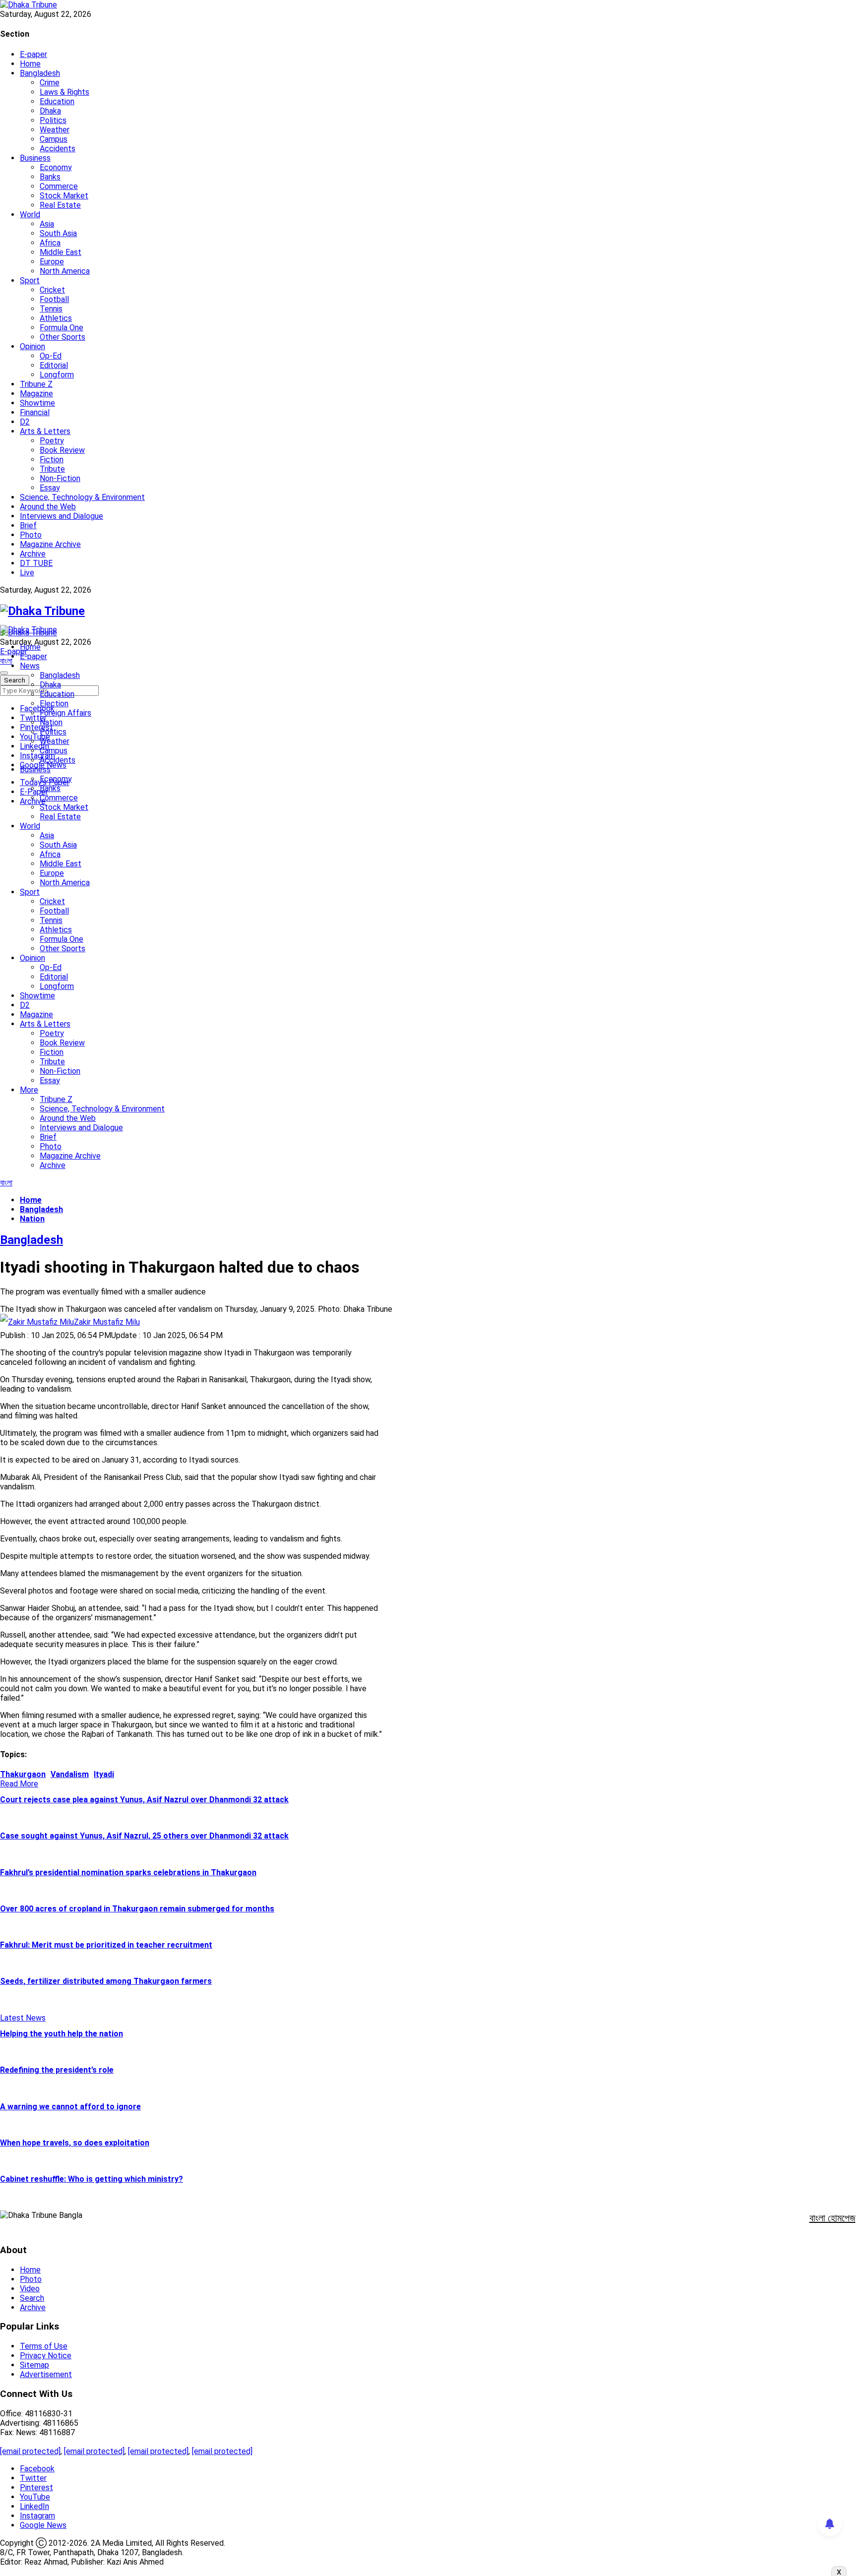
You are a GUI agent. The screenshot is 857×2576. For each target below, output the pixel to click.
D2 (25, 422)
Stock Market (64, 196)
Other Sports (62, 337)
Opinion (32, 346)
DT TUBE (36, 563)
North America (65, 271)
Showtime (37, 403)
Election (54, 704)
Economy (56, 167)
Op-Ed (51, 356)
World (30, 215)
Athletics (56, 318)
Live (27, 573)
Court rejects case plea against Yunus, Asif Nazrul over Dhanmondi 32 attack (144, 1800)
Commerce (59, 186)
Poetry (52, 441)
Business (35, 158)
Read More (19, 1784)
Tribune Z (36, 384)
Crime (50, 83)
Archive (33, 554)
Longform (57, 375)
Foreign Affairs (65, 713)
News (30, 666)
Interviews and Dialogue (61, 516)
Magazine (36, 394)
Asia (47, 224)
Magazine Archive (50, 544)
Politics (53, 120)
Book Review (62, 450)
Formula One (61, 328)
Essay (50, 488)
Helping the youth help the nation (61, 2034)
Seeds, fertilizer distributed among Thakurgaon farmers (106, 1981)
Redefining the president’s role (57, 2070)
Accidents (58, 149)
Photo (31, 535)
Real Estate (60, 205)
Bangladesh (40, 73)
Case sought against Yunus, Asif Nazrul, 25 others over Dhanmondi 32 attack (144, 1836)
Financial (35, 412)
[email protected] (30, 2451)
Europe (52, 262)
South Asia (58, 233)
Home (30, 64)
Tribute (52, 469)
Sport (30, 280)
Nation (51, 722)
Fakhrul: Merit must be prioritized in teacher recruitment (106, 1945)
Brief (28, 525)
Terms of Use (44, 2346)
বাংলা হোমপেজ (832, 2218)
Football (54, 299)
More (29, 1090)
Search (32, 2298)
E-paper (33, 54)
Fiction (52, 460)
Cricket (52, 290)
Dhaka (50, 111)
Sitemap (34, 2365)
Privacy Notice (46, 2356)
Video (30, 2289)
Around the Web (48, 507)
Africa (50, 243)
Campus (54, 139)
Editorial (54, 365)
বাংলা (6, 661)
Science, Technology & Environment (82, 497)
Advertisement (46, 2374)
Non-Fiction (60, 478)
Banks (50, 177)
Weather (55, 130)
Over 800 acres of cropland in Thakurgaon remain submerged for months (137, 1909)
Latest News (23, 2018)
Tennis (51, 309)
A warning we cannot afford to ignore (70, 2107)
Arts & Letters (45, 431)
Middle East (61, 252)
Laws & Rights (64, 92)
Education (57, 101)
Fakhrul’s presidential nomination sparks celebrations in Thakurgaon (128, 1872)
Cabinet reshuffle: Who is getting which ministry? (92, 2179)
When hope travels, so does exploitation (75, 2143)
